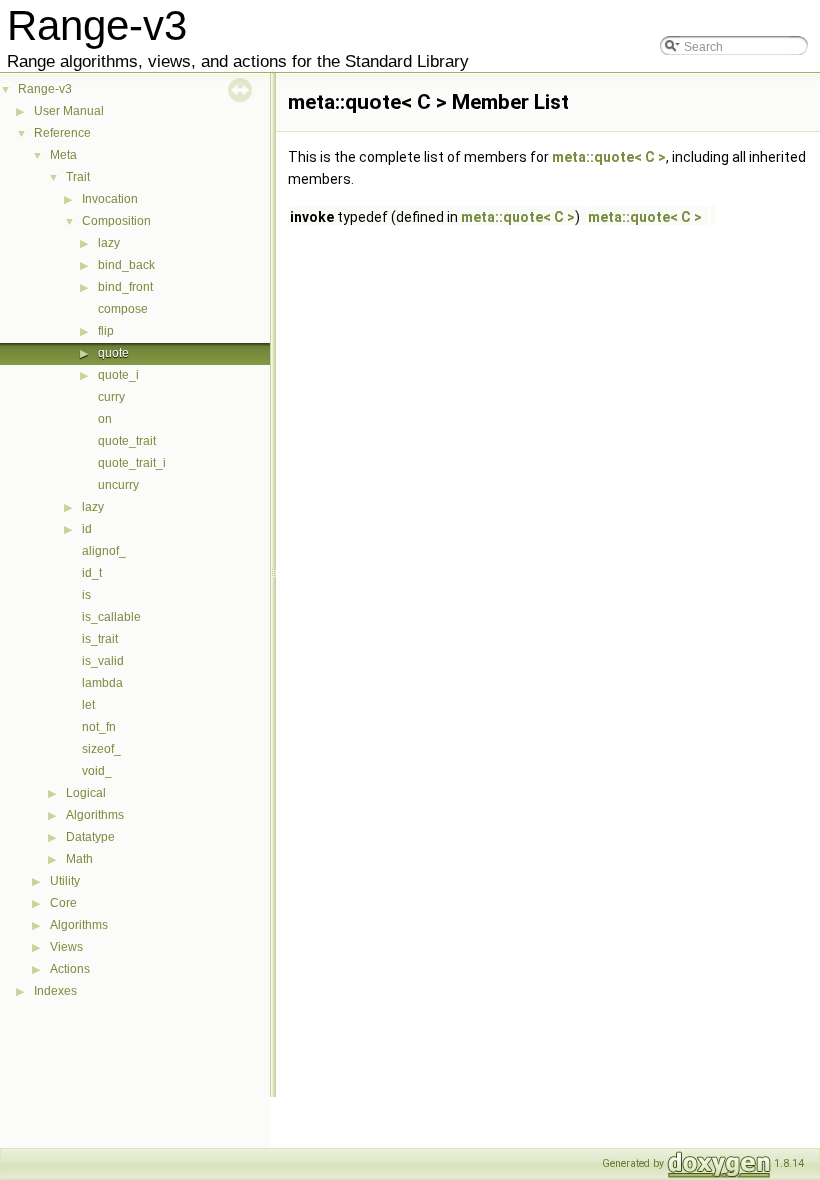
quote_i (118, 375)
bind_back (126, 265)
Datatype (90, 837)
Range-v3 (45, 89)
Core (63, 903)
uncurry (118, 485)
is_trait (100, 639)
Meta (63, 155)
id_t (92, 573)
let (88, 705)
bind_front (125, 287)
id (87, 529)
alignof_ (104, 551)
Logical (86, 793)
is (86, 595)
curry (111, 397)
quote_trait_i (132, 463)
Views (66, 947)
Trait (78, 177)
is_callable (111, 617)
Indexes (55, 991)
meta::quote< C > (609, 157)
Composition (116, 221)
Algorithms (95, 815)
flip (106, 331)
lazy (109, 243)
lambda (102, 683)
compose (123, 309)
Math (79, 859)
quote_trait (127, 441)
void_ (97, 771)
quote (113, 353)
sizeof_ (101, 749)
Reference (62, 133)
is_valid (103, 661)
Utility (65, 881)
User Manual (69, 111)
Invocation (110, 199)
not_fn (99, 727)
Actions (70, 969)
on (105, 419)
